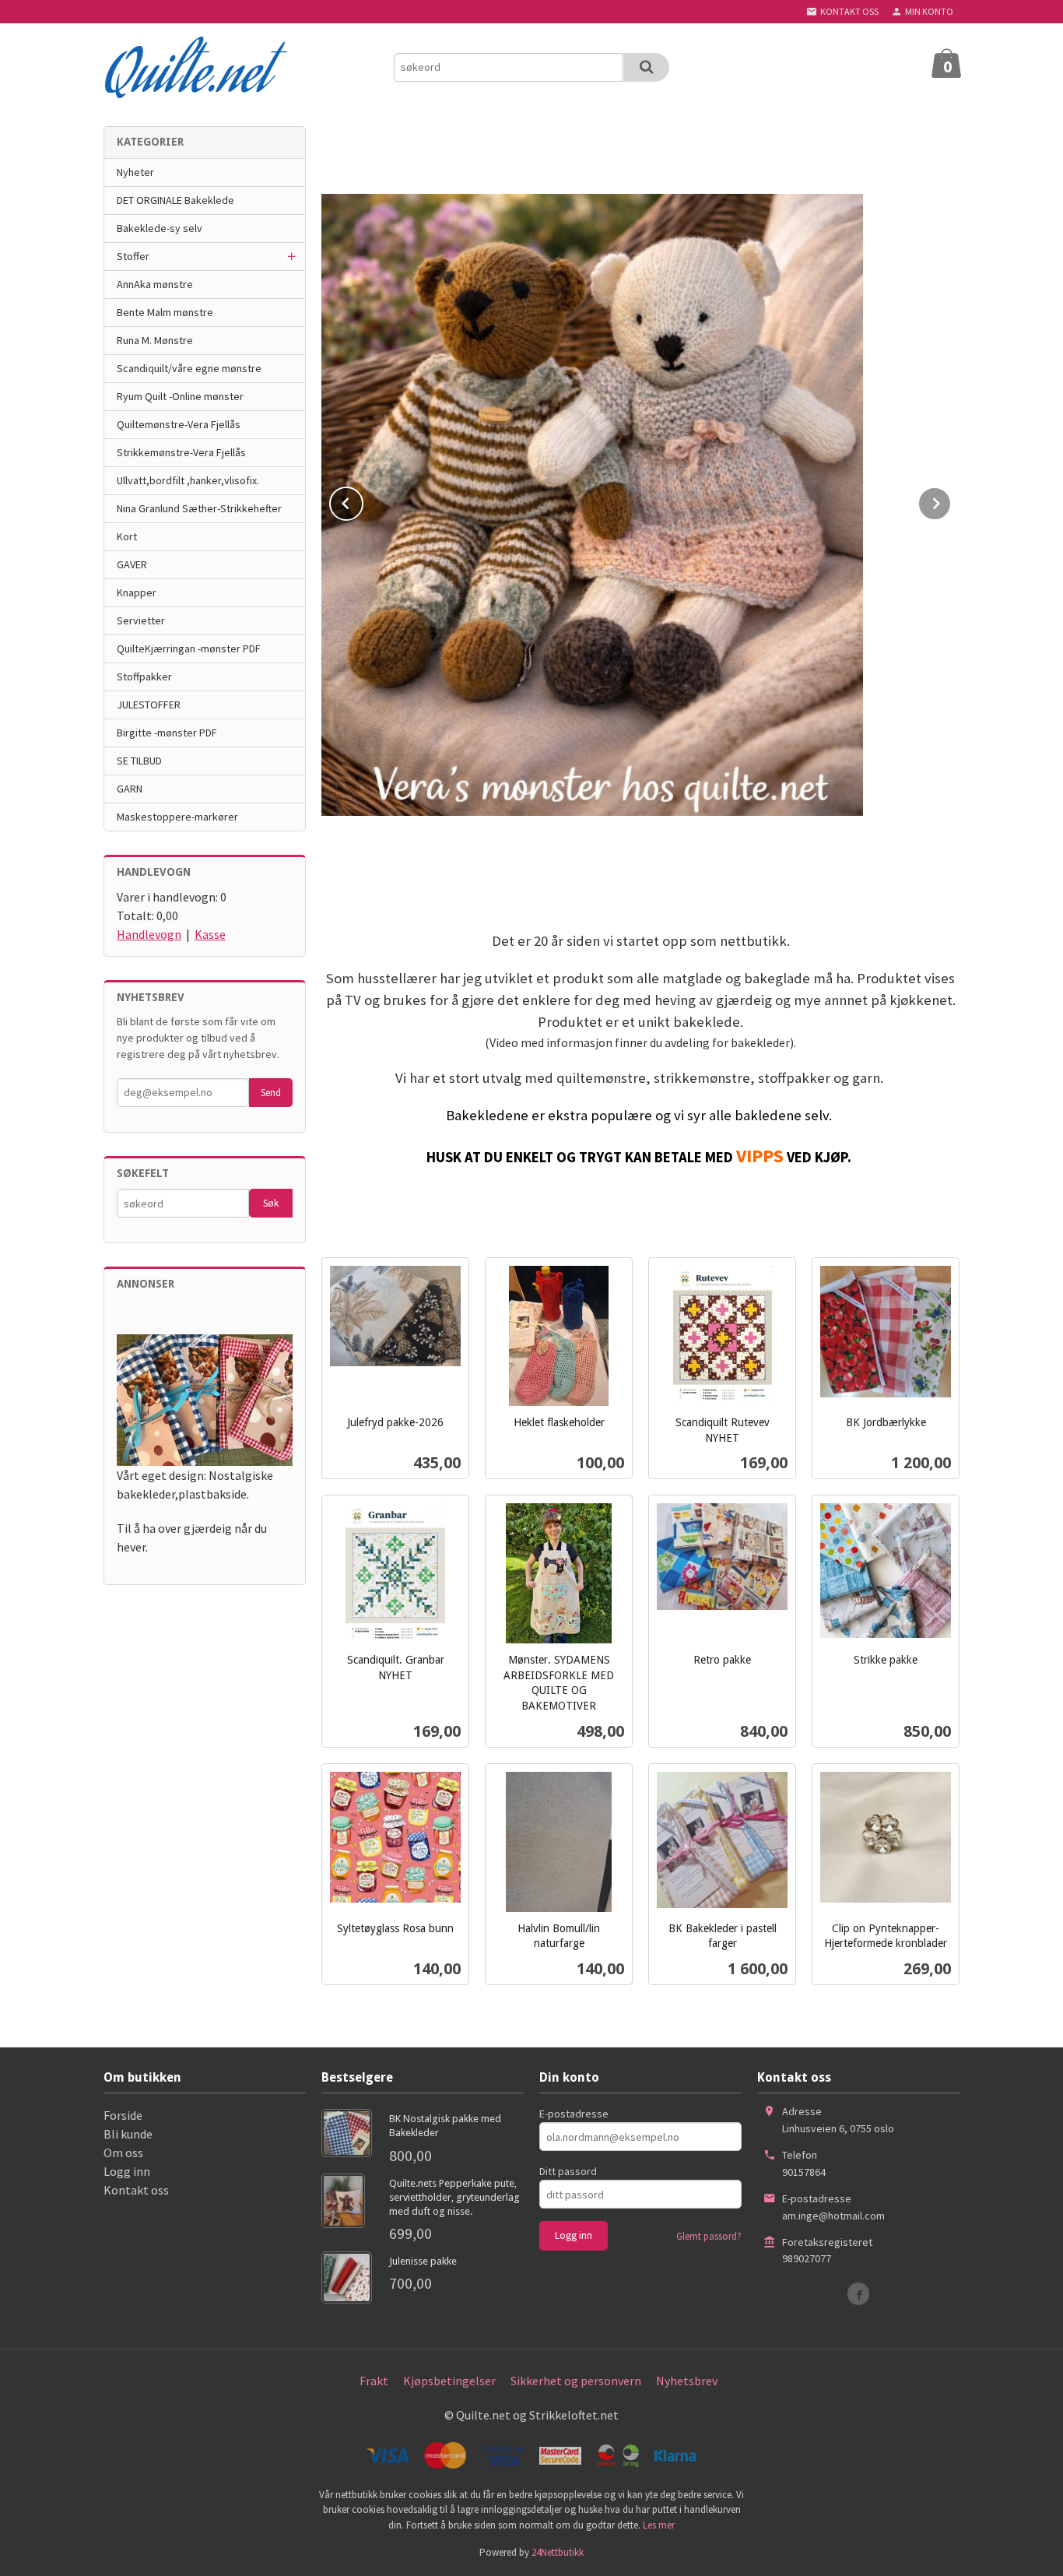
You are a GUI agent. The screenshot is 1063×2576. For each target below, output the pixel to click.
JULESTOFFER (149, 705)
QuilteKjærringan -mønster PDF (189, 648)
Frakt (374, 2381)
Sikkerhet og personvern (576, 2381)
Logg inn (127, 2171)
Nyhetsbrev (687, 2381)
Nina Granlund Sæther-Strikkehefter (199, 508)
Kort (127, 536)
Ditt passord (568, 2171)
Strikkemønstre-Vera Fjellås (181, 452)
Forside (123, 2115)
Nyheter (135, 172)
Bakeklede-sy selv (160, 228)
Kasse (210, 934)
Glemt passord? (709, 2236)
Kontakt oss (136, 2190)
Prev (363, 501)
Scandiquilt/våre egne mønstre (189, 368)
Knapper (137, 592)
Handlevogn (149, 934)
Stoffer (133, 256)
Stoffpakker (144, 677)
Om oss (123, 2153)
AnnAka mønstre (155, 284)
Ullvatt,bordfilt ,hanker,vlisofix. (188, 480)
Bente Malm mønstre (165, 312)
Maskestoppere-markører (177, 817)
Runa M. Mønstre (155, 340)
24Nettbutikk (558, 2552)
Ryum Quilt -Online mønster (180, 396)
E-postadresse (574, 2114)
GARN (130, 789)
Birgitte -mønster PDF (167, 733)
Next (951, 501)
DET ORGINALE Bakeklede (175, 200)
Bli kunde (128, 2134)
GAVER (132, 564)
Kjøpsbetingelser (449, 2381)
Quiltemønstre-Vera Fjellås (179, 424)
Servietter (141, 620)
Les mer (659, 2525)
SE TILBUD (139, 761)
